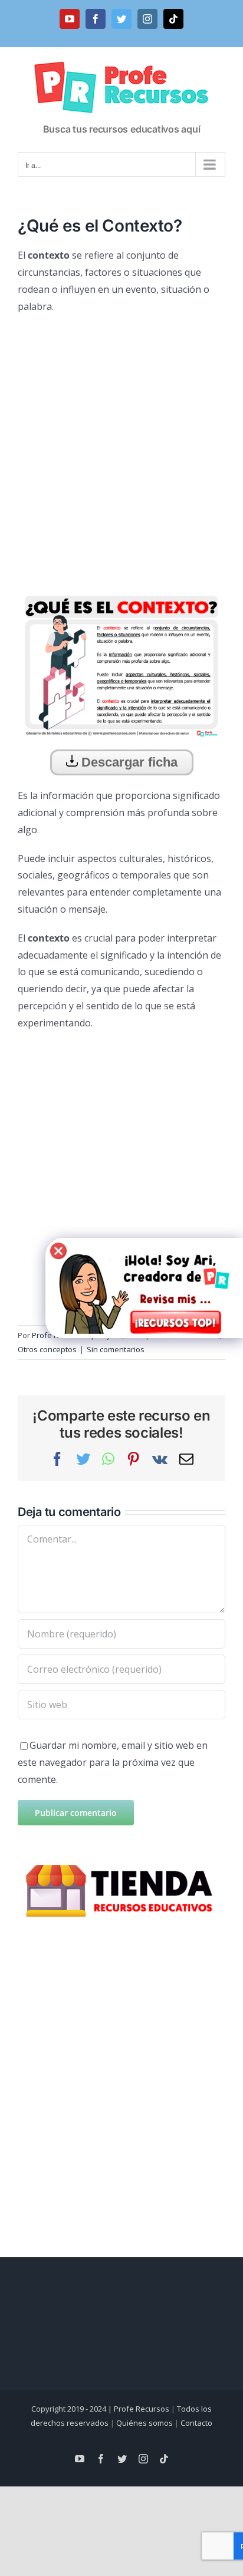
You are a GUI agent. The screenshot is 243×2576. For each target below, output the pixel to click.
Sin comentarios (116, 1349)
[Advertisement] (121, 448)
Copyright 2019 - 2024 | (73, 2409)
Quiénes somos (145, 2423)
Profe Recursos (142, 2409)
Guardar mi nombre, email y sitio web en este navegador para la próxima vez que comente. (113, 1762)
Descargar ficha (128, 762)
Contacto (196, 2423)
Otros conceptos (47, 1349)
